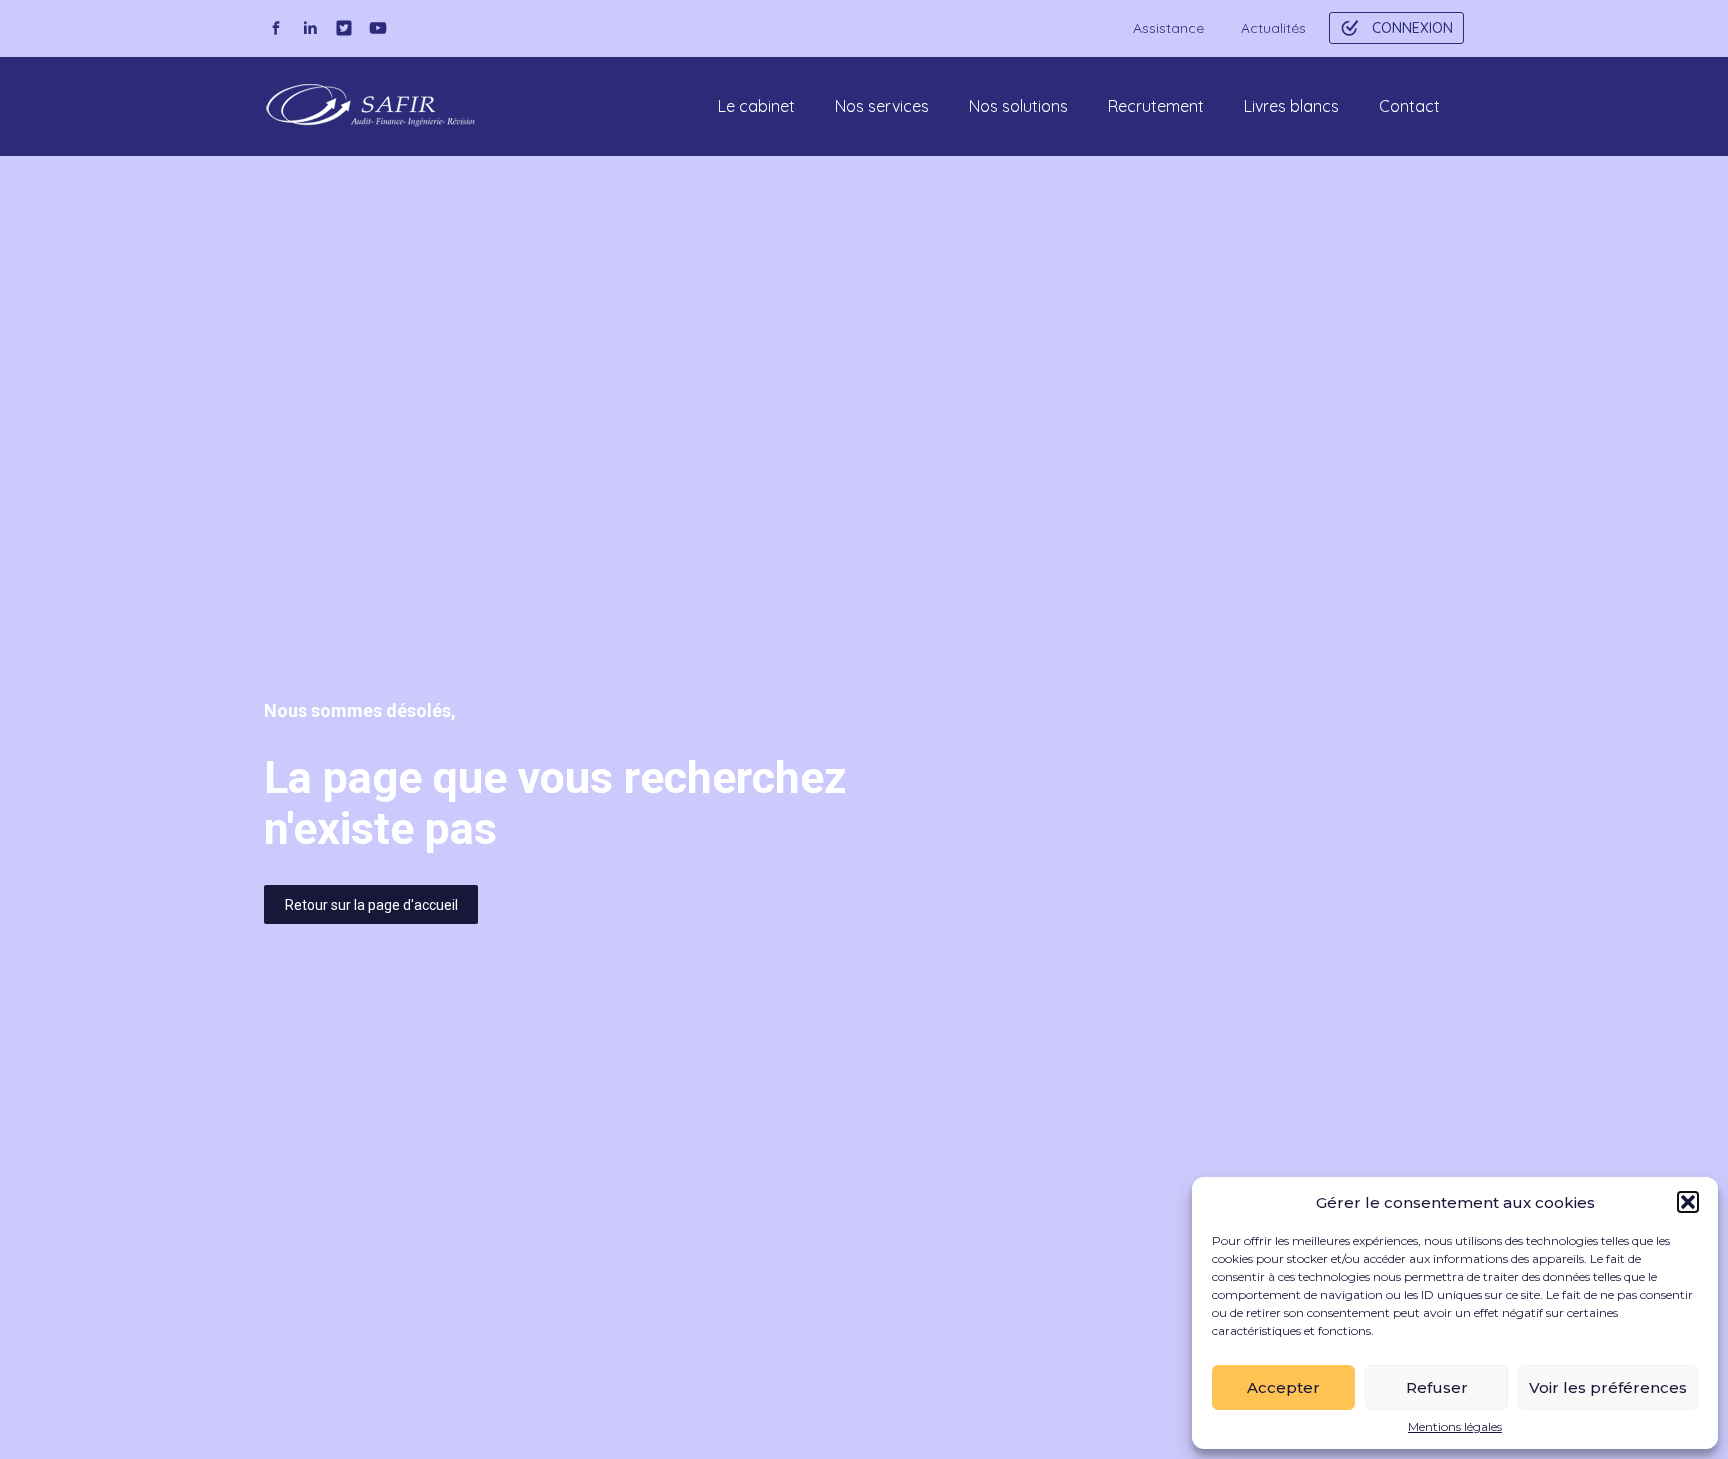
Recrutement (1156, 106)
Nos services (882, 106)
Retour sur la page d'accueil (371, 905)
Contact (1409, 106)
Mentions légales (1455, 1427)
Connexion (1412, 28)
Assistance (1168, 28)
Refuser (1437, 1387)
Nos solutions (1018, 106)
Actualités (1273, 28)
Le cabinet (756, 106)
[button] (1688, 1202)
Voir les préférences (1608, 1387)
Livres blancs (1291, 106)
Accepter (1283, 1387)
